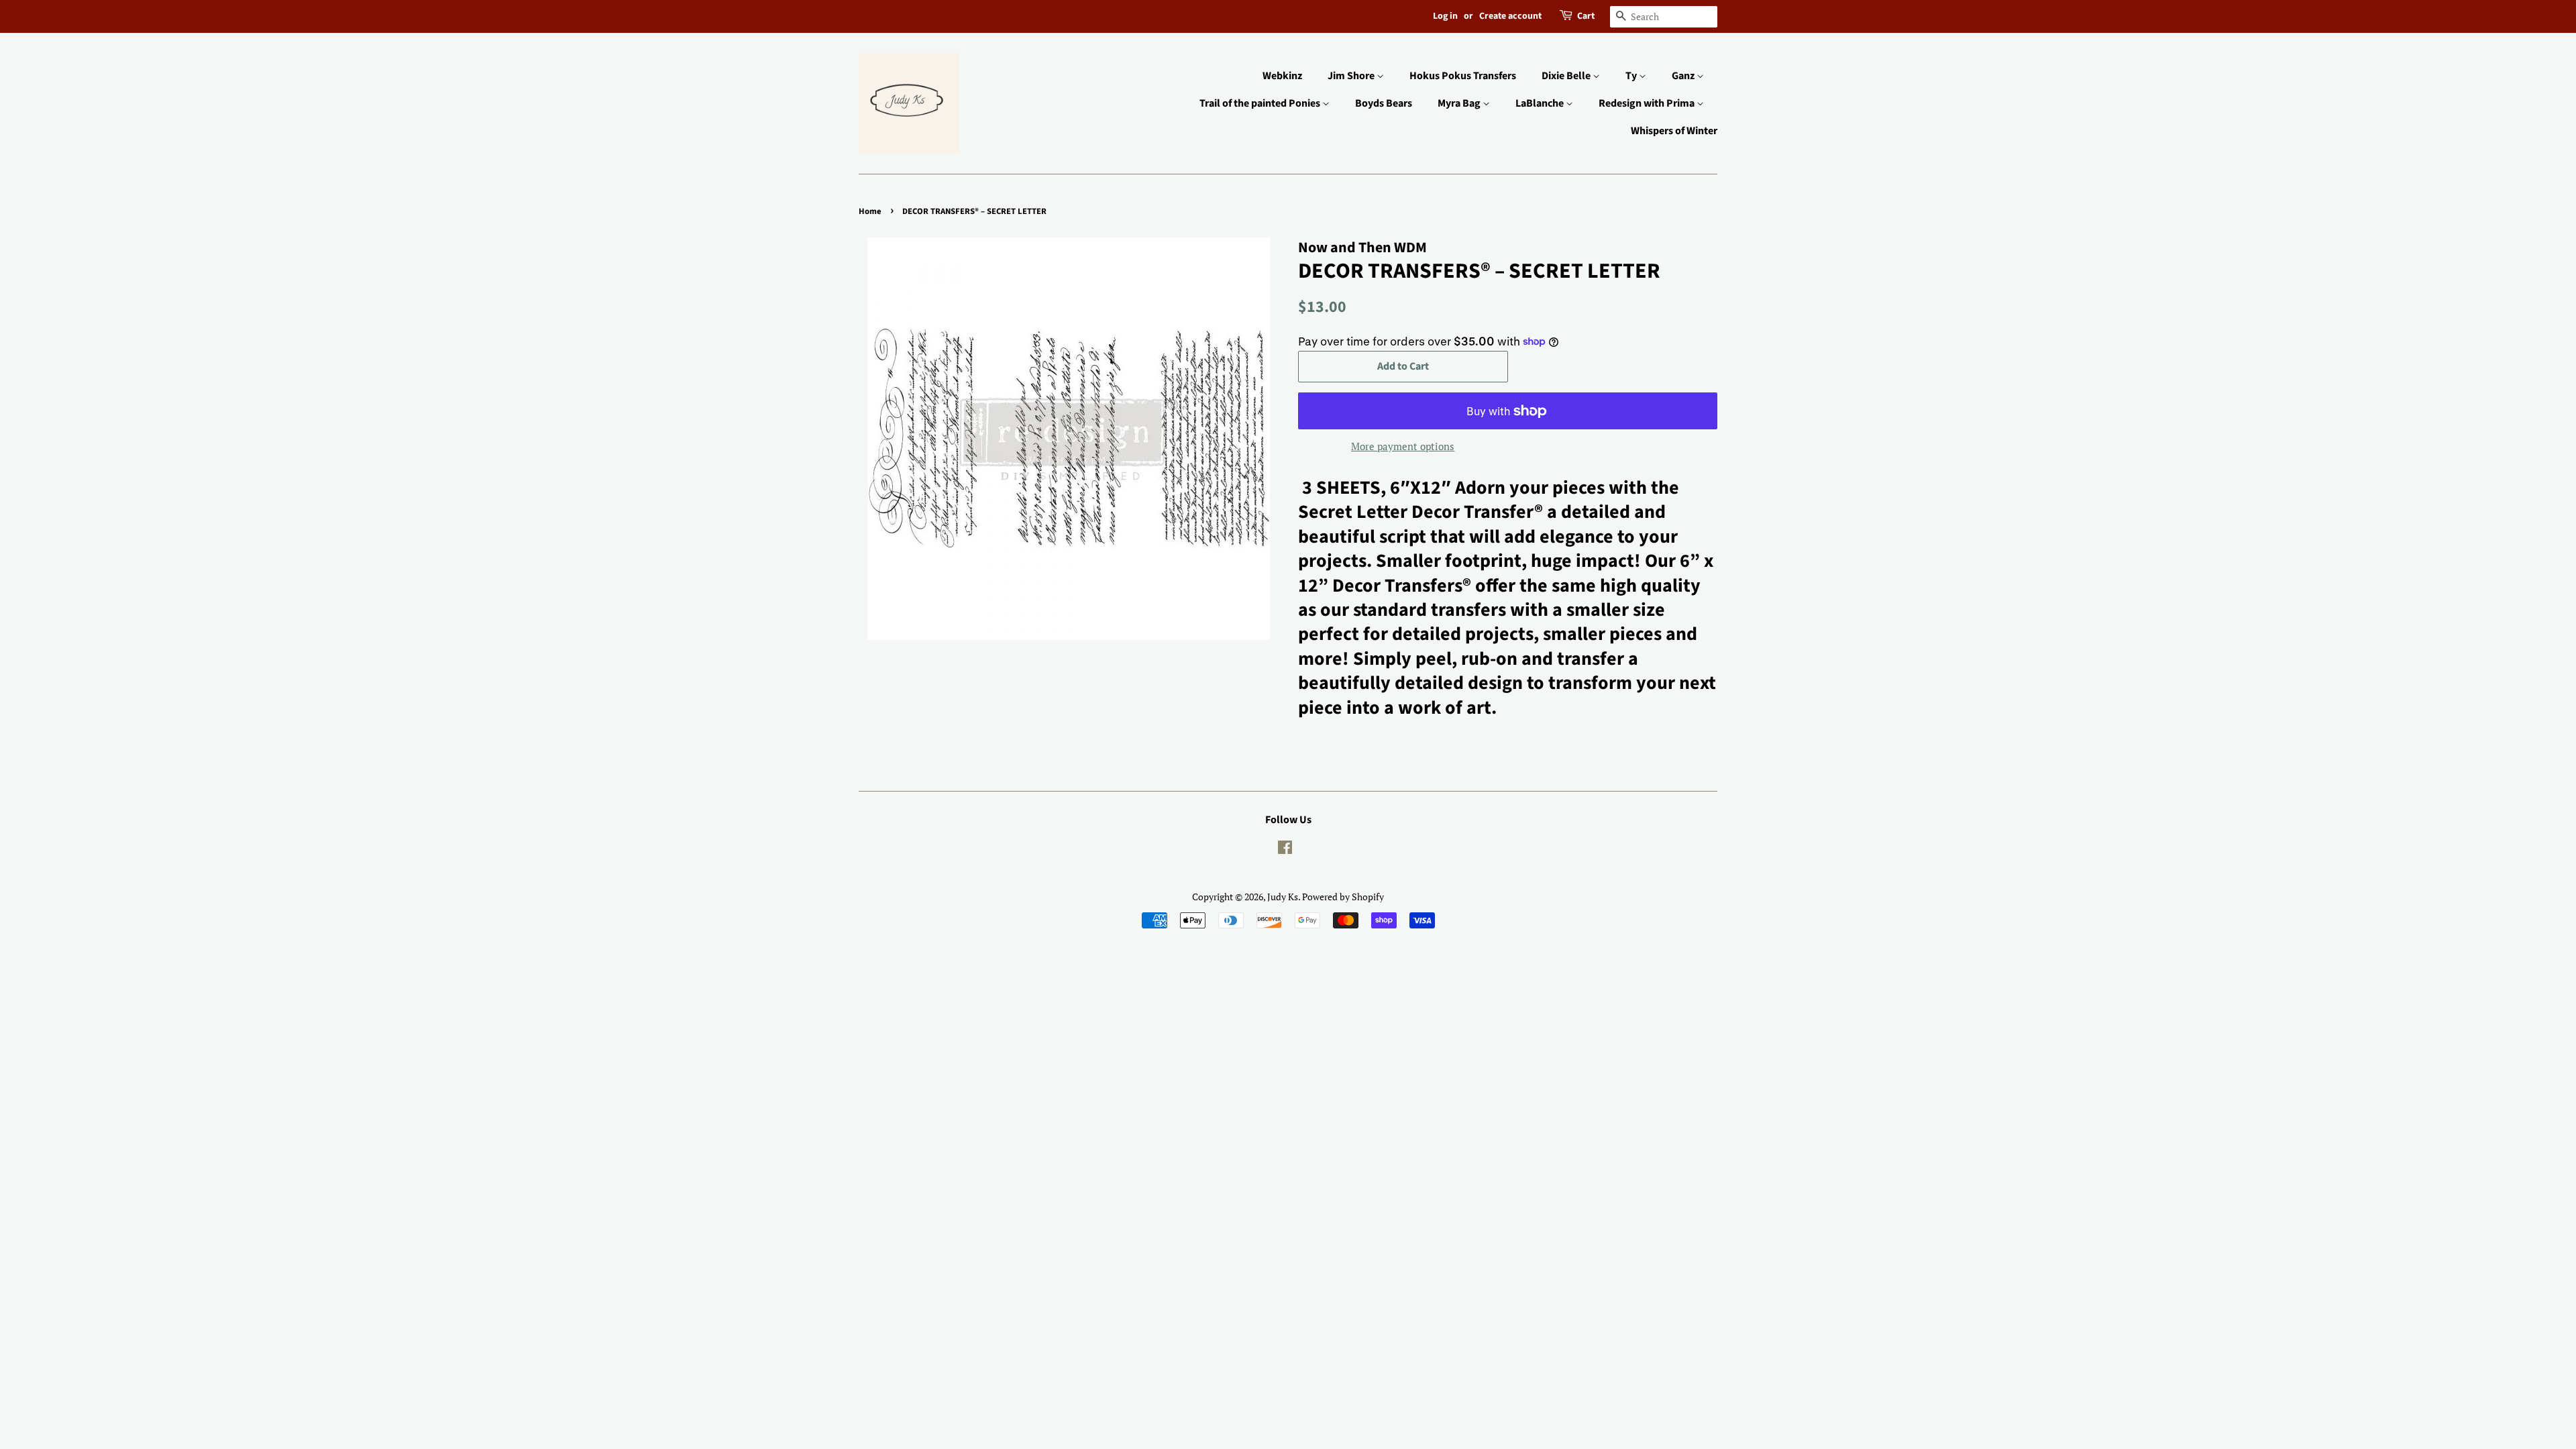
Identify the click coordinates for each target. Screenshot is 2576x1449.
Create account (1510, 16)
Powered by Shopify (1343, 897)
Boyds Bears (1384, 103)
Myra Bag (1460, 103)
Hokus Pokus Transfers (1463, 76)
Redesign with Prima (1648, 103)
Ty (1632, 76)
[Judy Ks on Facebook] (1285, 850)
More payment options (1403, 446)
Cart (1586, 16)
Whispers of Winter (1674, 131)
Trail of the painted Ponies (1261, 103)
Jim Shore (1352, 76)
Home (870, 211)
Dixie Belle (1567, 76)
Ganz (1684, 76)
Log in (1445, 16)
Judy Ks (1283, 897)
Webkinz (1282, 76)
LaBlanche (1541, 103)
